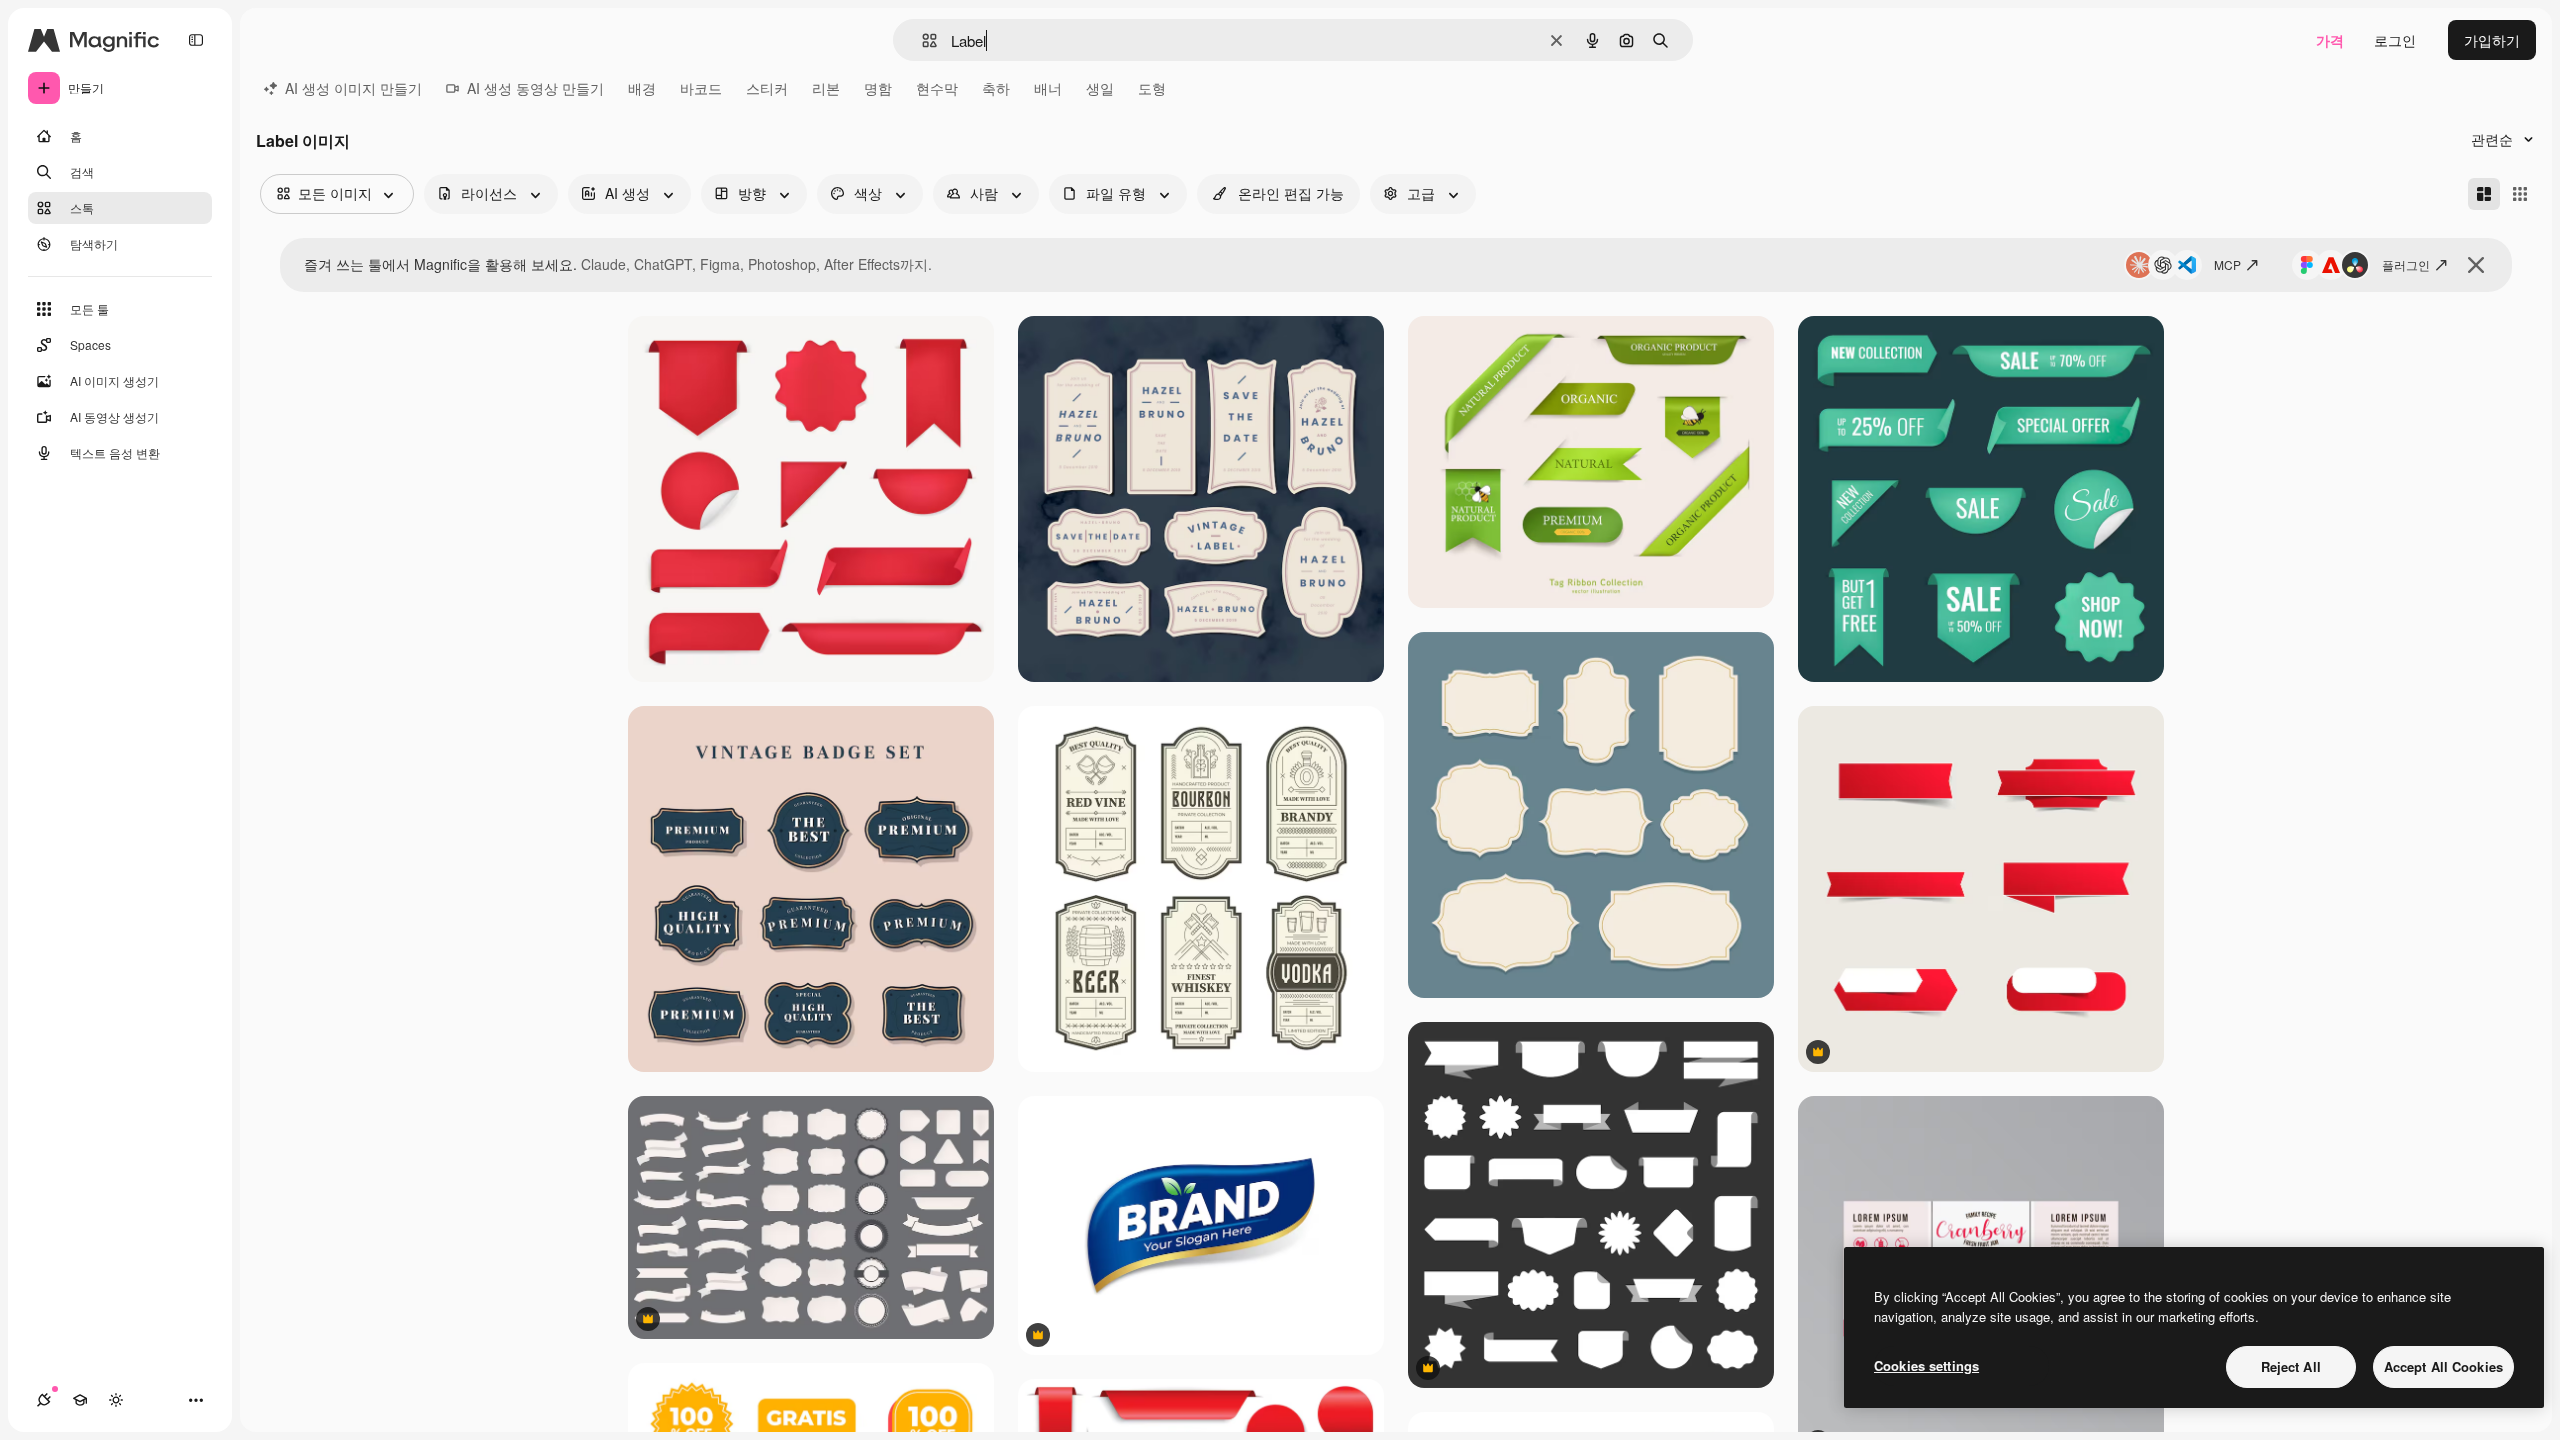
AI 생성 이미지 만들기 (353, 88)
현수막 (937, 88)
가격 (2330, 40)
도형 (1152, 88)
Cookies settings (1926, 1365)
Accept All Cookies (2443, 1366)
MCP (2227, 264)
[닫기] (2476, 265)
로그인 (2395, 40)
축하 (996, 88)
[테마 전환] (116, 1400)
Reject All (2291, 1366)
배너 (1048, 88)
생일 (1100, 88)
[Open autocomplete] (921, 40)
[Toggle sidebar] (196, 40)
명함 (878, 88)
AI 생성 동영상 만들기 (535, 88)
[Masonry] (2484, 194)
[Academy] (80, 1400)
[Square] (2520, 194)
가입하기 (2492, 40)
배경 (642, 88)
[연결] (44, 1400)
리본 (826, 88)
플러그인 (2406, 264)
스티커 (767, 88)
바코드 (701, 88)
